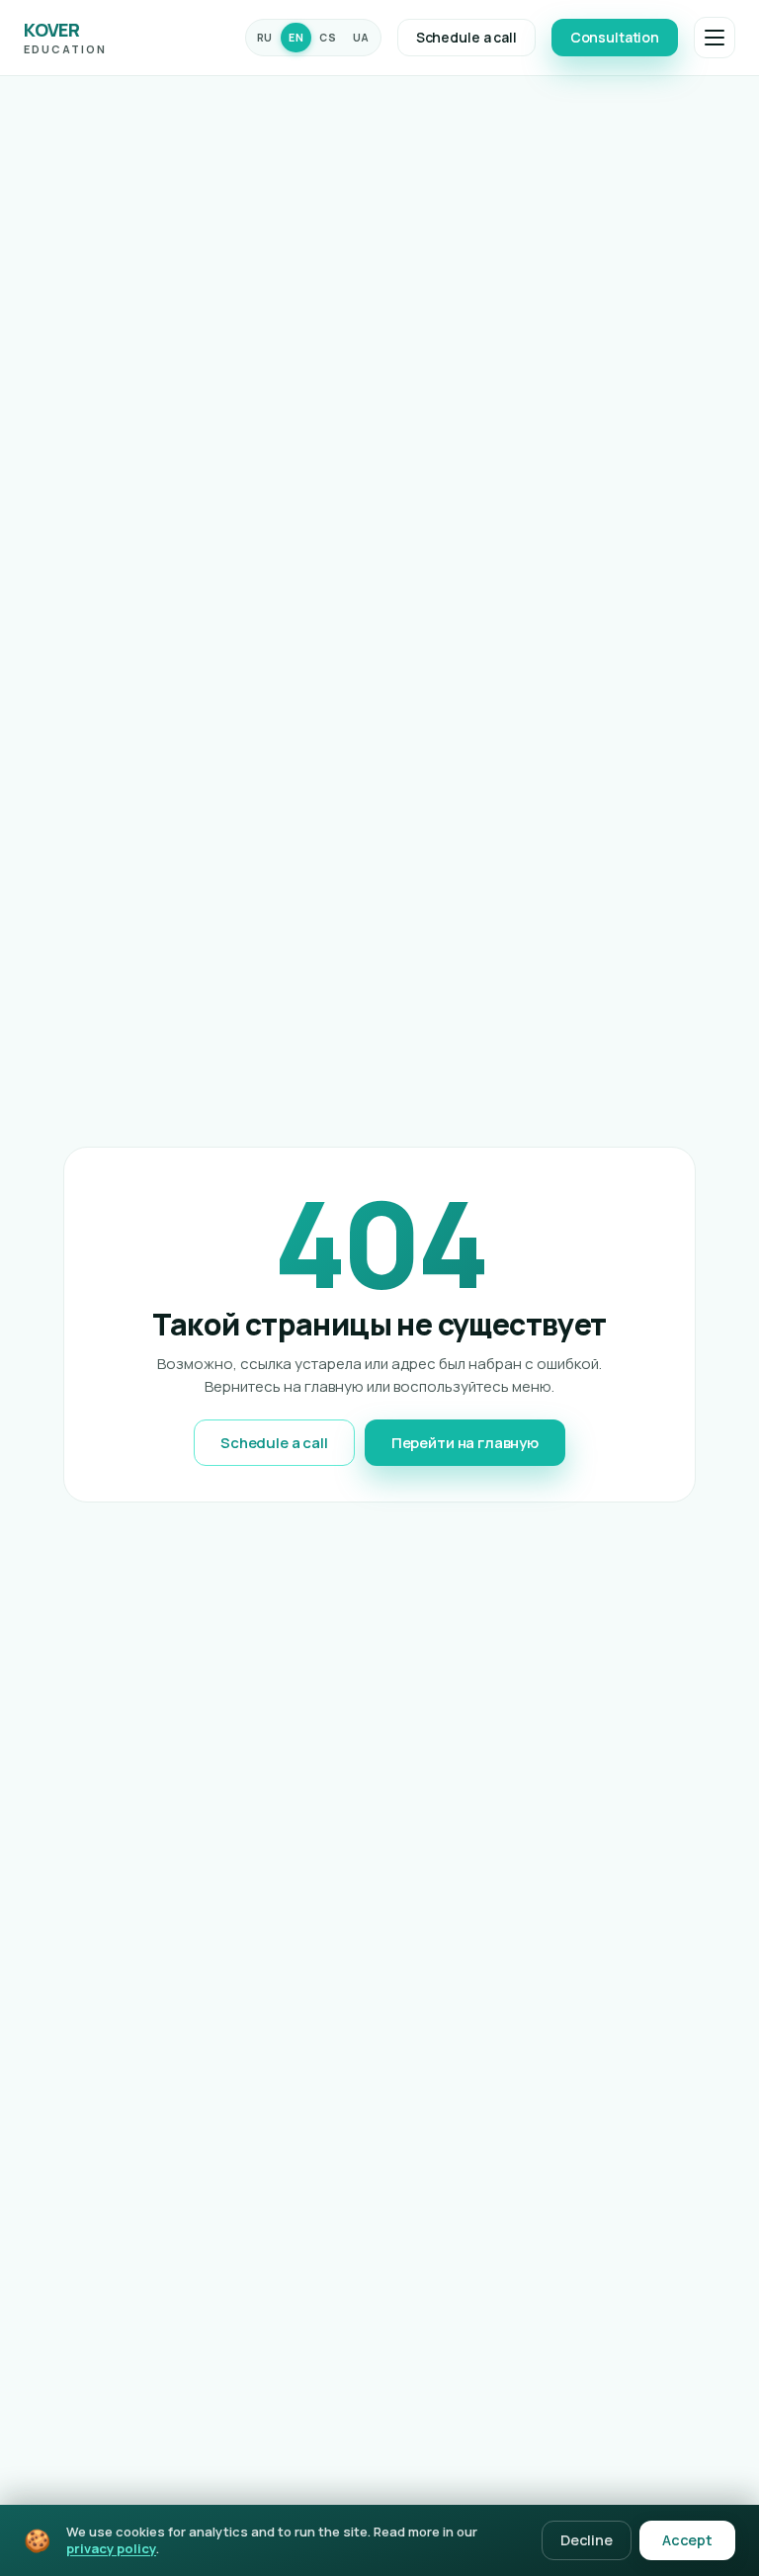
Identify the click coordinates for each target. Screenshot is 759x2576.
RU (265, 38)
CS (328, 38)
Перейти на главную (465, 1443)
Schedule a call (466, 37)
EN (296, 38)
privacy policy (111, 2548)
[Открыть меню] (715, 38)
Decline (587, 2540)
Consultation (615, 37)
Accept (687, 2540)
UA (361, 38)
